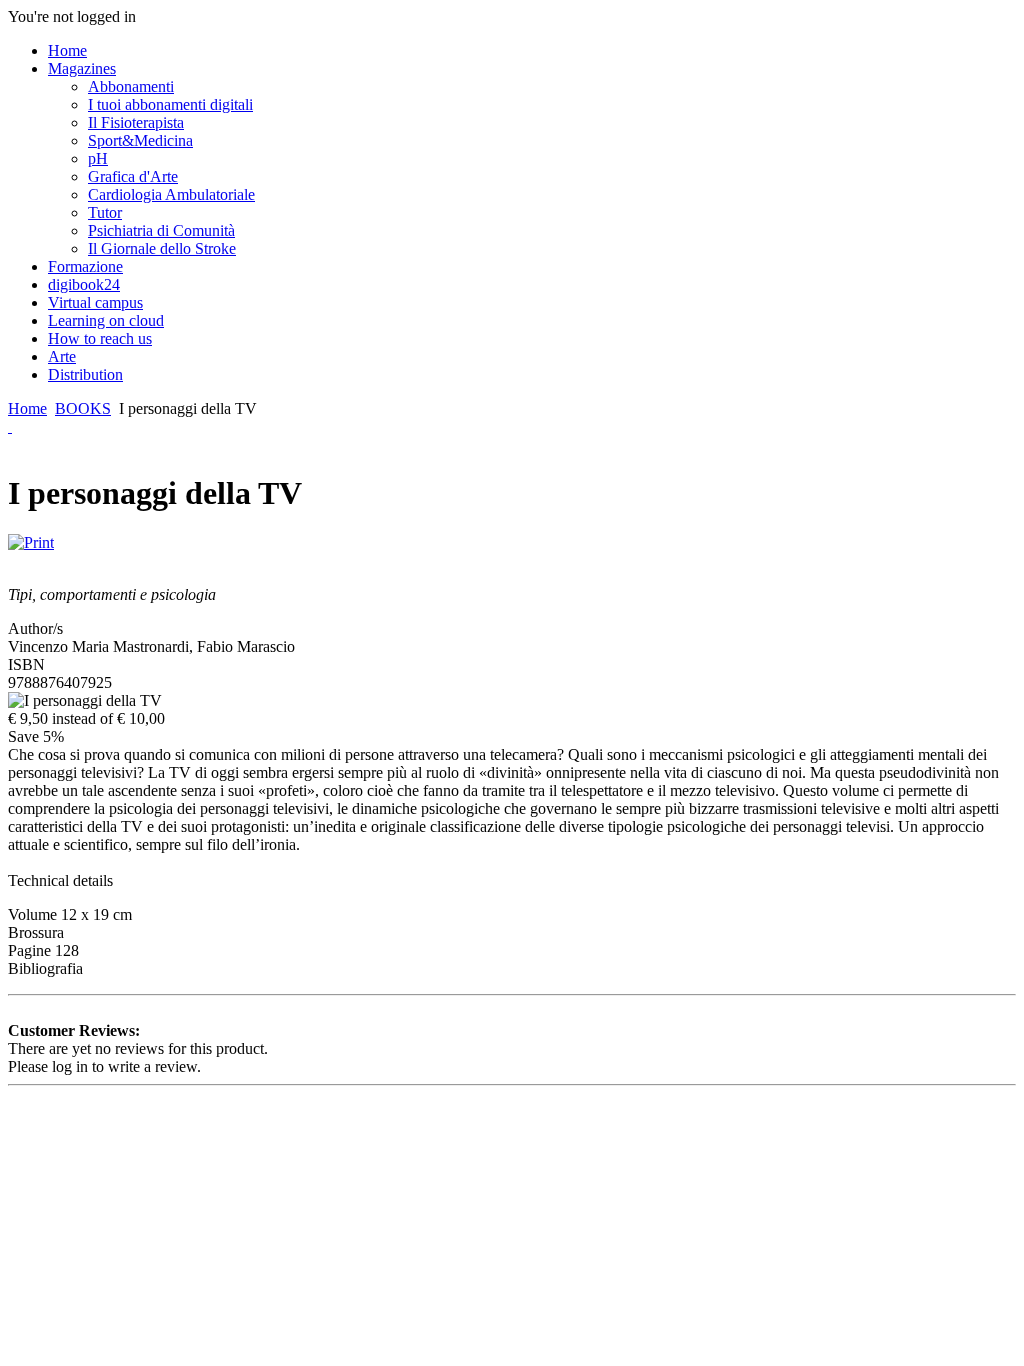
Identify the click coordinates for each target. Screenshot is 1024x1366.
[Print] (31, 537)
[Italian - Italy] (10, 426)
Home (27, 408)
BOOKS (83, 408)
